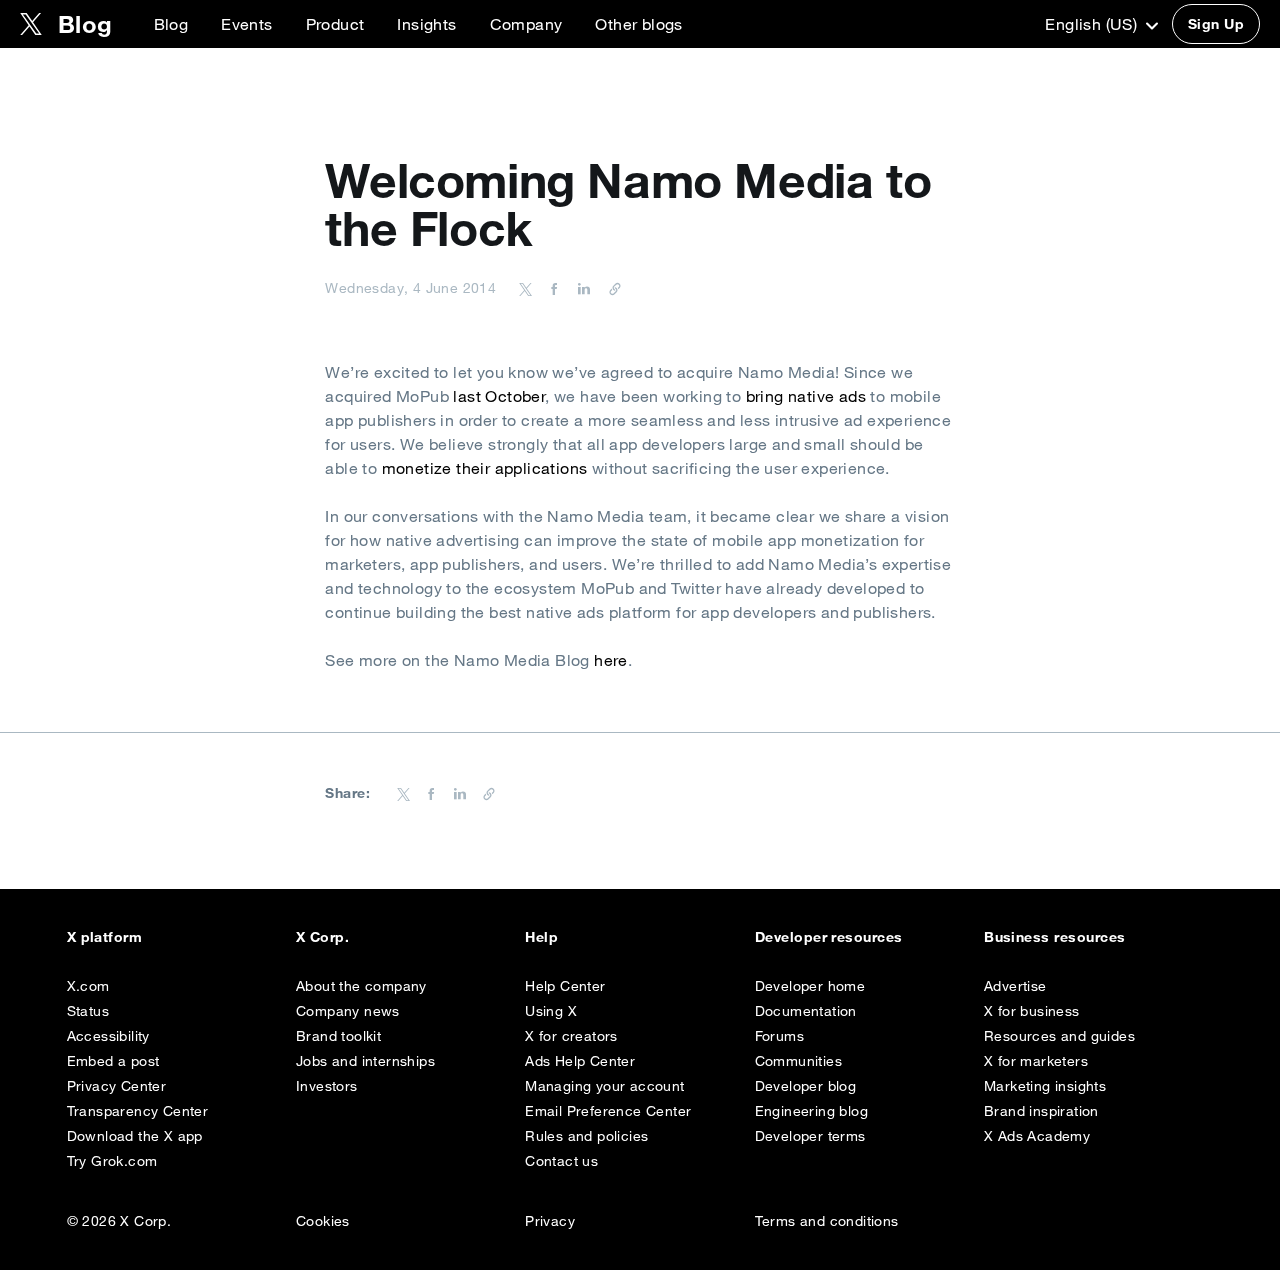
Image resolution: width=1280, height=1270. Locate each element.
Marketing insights (1045, 1086)
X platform (105, 937)
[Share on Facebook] (551, 288)
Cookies (323, 1221)
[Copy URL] (610, 288)
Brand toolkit (338, 1036)
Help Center (565, 986)
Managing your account (604, 1086)
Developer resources (829, 937)
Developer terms (810, 1136)
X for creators (571, 1036)
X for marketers (1036, 1061)
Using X (551, 1011)
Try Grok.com (112, 1161)
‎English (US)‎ (1093, 24)
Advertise (1015, 986)
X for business (1032, 1011)
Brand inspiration (1041, 1111)
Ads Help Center (580, 1061)
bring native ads (806, 396)
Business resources (1055, 937)
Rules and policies (586, 1136)
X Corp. (322, 937)
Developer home (810, 986)
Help (541, 937)
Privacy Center (117, 1086)
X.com (88, 986)
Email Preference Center (608, 1111)
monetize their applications (485, 468)
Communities (798, 1061)
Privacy (550, 1221)
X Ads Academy (1037, 1136)
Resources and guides (1059, 1036)
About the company (361, 986)
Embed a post (113, 1061)
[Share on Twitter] (526, 288)
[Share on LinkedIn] (581, 288)
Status (88, 1011)
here (611, 660)
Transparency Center (138, 1111)
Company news (348, 1011)
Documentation (806, 1011)
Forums (779, 1036)
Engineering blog (811, 1111)
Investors (327, 1086)
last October (499, 396)
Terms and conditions (827, 1221)
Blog (171, 24)
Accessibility (108, 1036)
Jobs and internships (365, 1061)
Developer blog (806, 1086)
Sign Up (1216, 24)
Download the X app (135, 1136)
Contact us (561, 1161)
